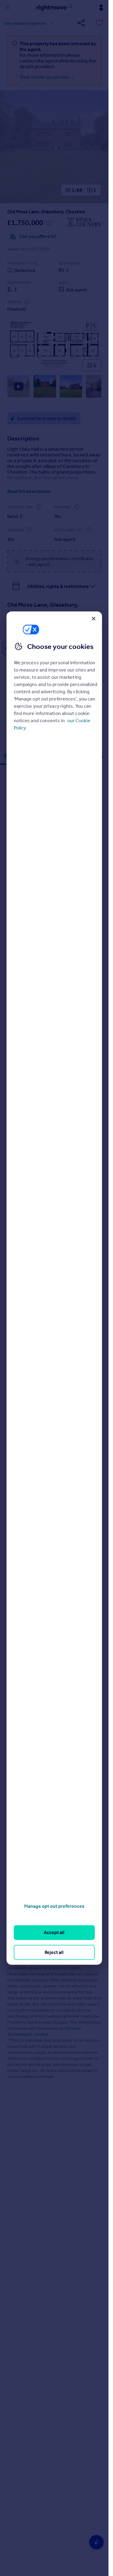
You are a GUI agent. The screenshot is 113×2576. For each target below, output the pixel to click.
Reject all (54, 1952)
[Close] (93, 618)
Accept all (54, 1932)
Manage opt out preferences (54, 1906)
